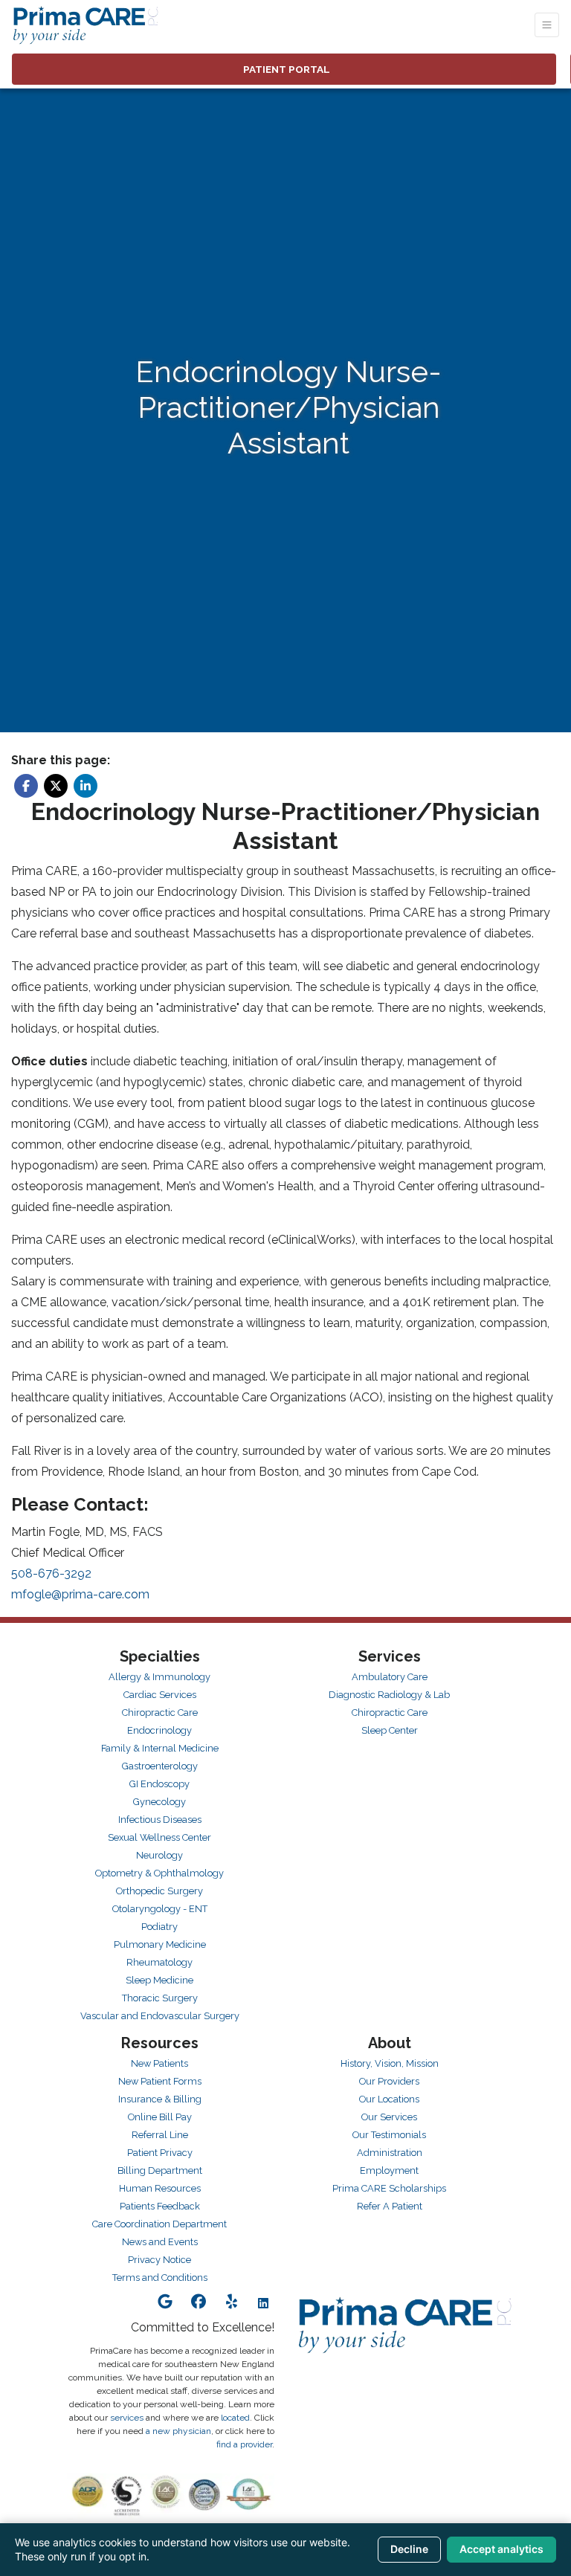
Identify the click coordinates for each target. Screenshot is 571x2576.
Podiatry (159, 1927)
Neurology (159, 1855)
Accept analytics (501, 2549)
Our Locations (389, 2099)
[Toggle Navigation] (547, 25)
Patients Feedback (160, 2206)
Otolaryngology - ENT (160, 1909)
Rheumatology (159, 1962)
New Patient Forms (160, 2081)
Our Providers (389, 2081)
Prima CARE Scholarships (389, 2188)
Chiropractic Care (160, 1713)
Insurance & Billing (160, 2099)
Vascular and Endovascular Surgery (160, 2016)
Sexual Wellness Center (159, 1837)
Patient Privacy (160, 2153)
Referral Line (160, 2135)
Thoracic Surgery (160, 1998)
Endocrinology (159, 1730)
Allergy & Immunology (159, 1677)
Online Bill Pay (160, 2117)
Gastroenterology (160, 1766)
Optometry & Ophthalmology (159, 1873)
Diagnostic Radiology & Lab (389, 1695)
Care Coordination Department (159, 2224)
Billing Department (160, 2170)
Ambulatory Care (390, 1677)
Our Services (389, 2117)
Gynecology (159, 1802)
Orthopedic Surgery (159, 1891)
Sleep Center (390, 1730)
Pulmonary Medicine (160, 1944)
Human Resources (160, 2188)
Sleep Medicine (159, 1980)
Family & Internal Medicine (160, 1748)
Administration (390, 2153)
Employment (389, 2170)
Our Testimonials (389, 2135)
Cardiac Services (160, 1695)
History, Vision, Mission (390, 2063)
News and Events (160, 2242)
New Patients (159, 2063)
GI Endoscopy (159, 1784)
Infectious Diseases (160, 1820)
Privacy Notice (159, 2260)
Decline (409, 2549)
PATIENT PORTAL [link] (284, 69)
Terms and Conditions (160, 2278)
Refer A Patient (390, 2206)
